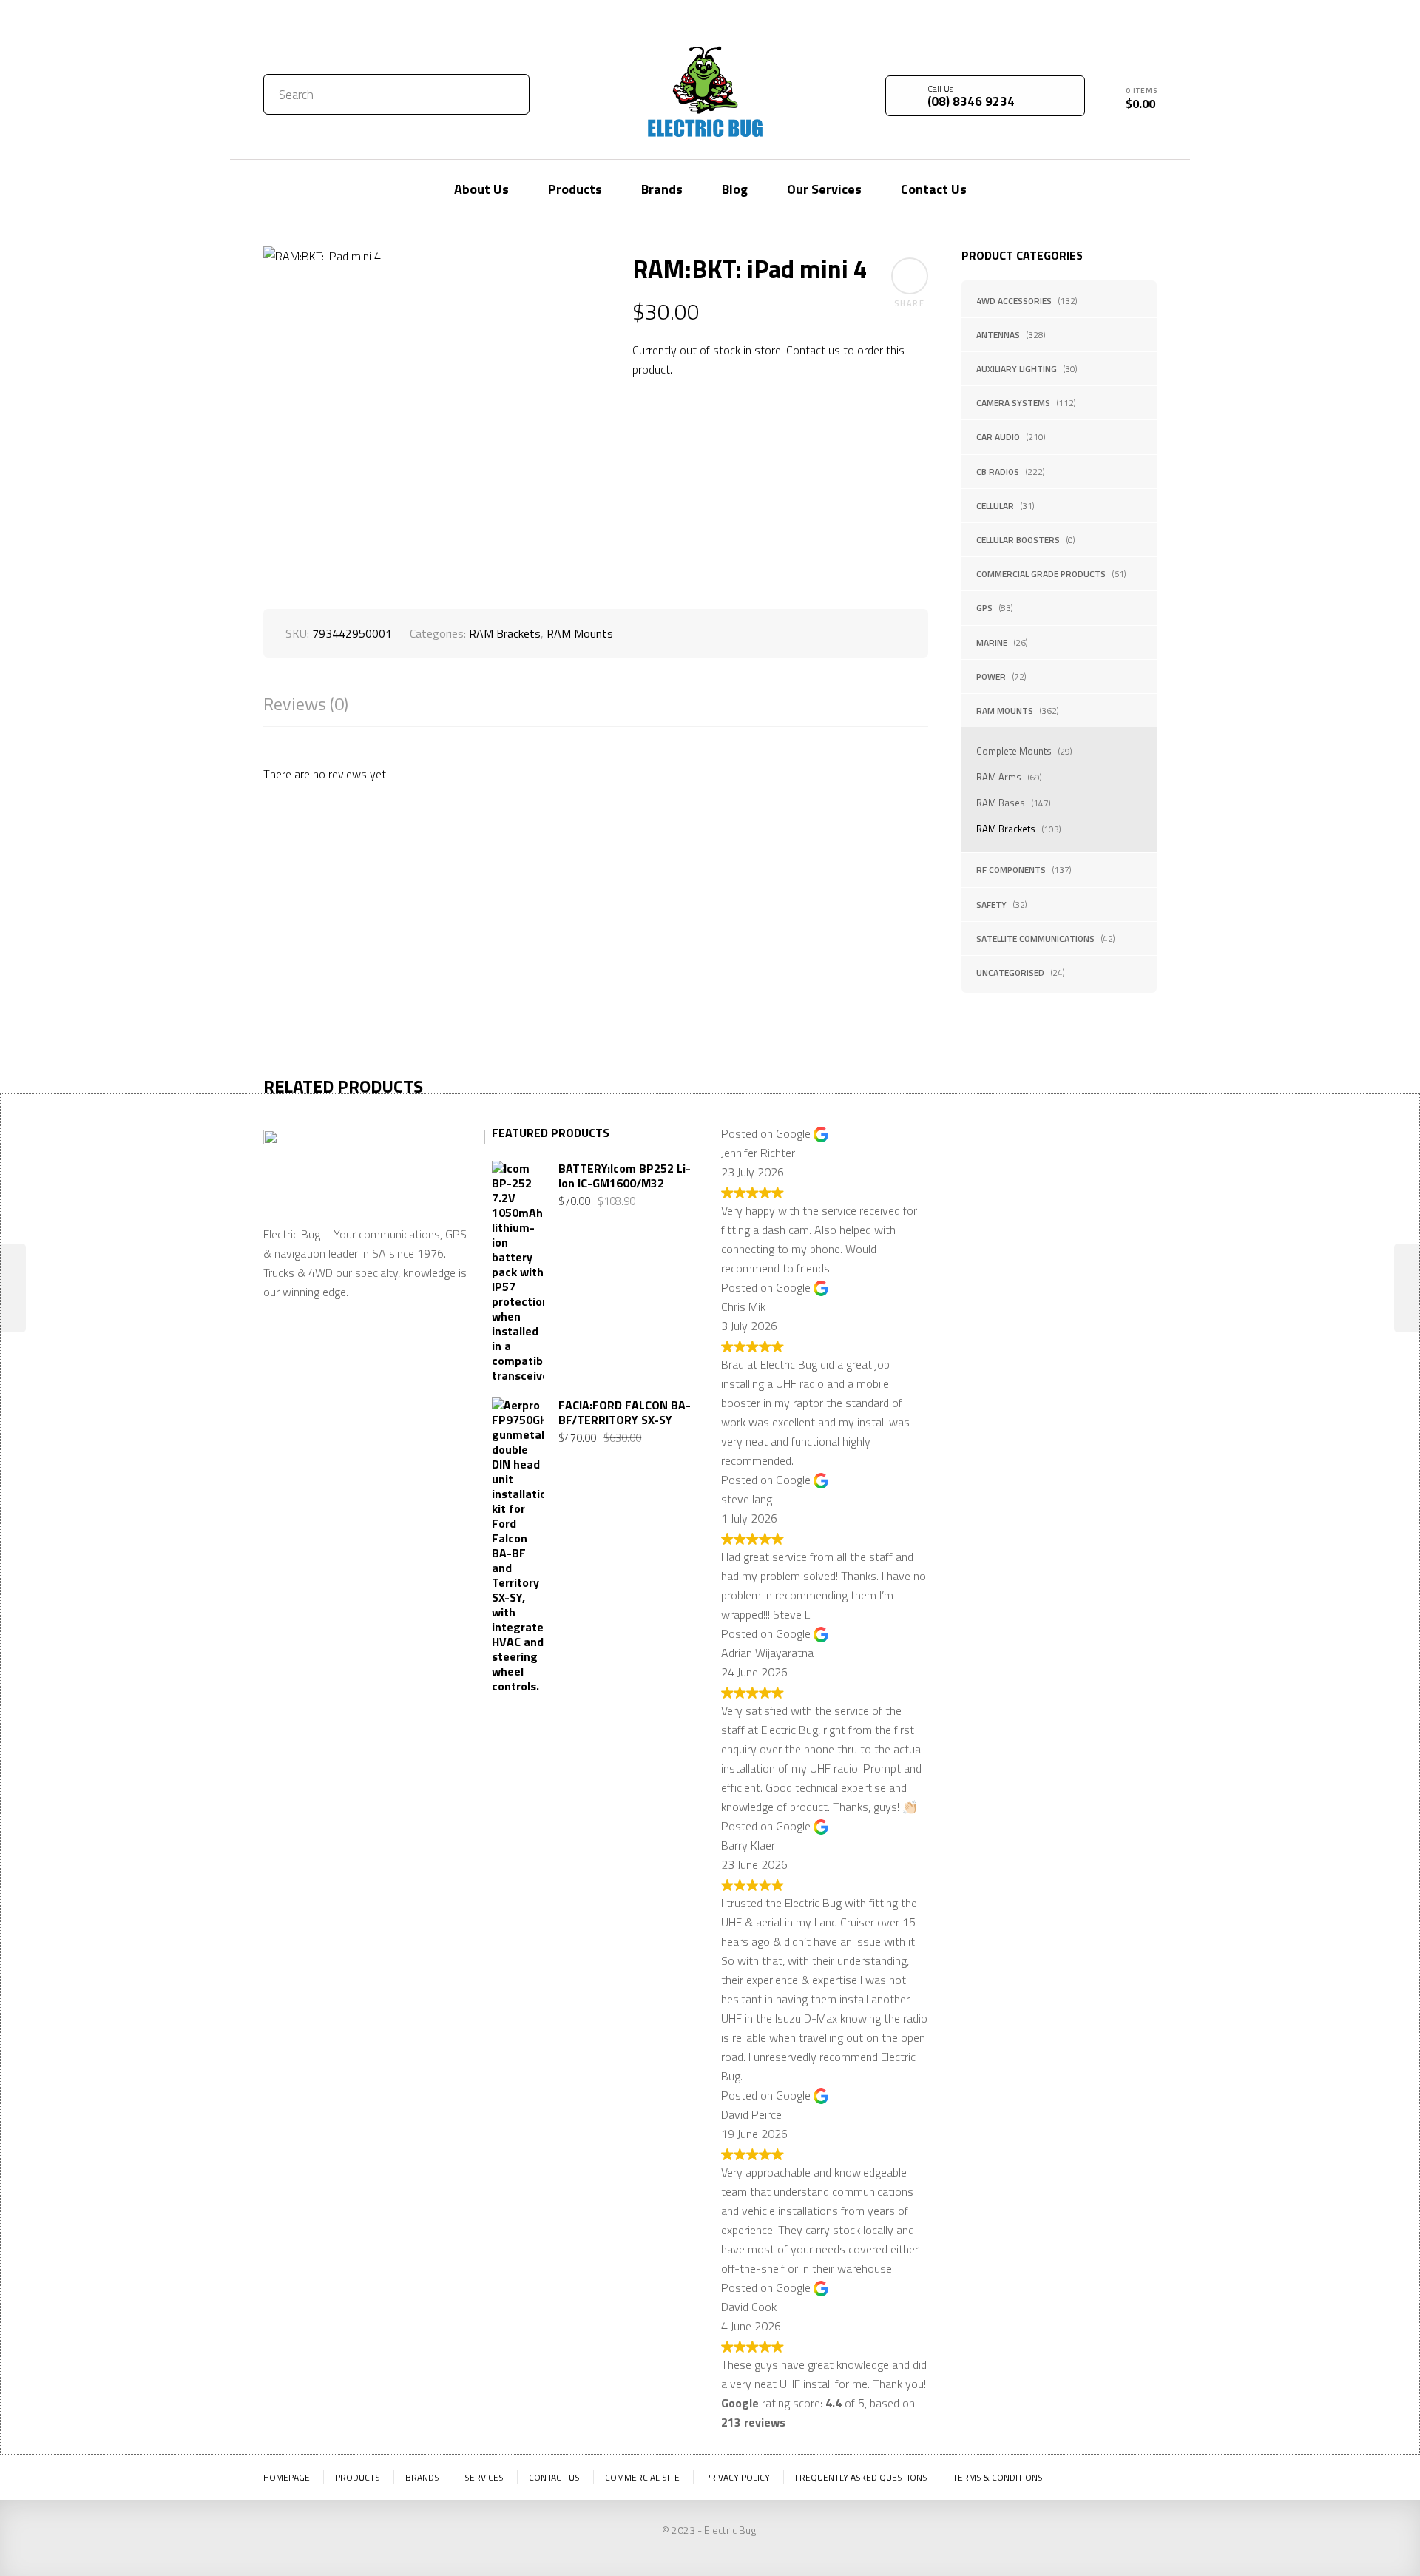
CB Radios (998, 472)
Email (965, 1253)
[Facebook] (1123, 15)
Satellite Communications (1035, 938)
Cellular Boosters (1018, 540)
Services (484, 2477)
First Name (978, 1181)
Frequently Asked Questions (861, 2477)
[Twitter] (1101, 15)
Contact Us (295, 16)
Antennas (998, 335)
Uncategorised (1010, 972)
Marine (992, 643)
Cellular (995, 506)
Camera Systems (1013, 403)
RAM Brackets (1006, 829)
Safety (991, 904)
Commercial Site (642, 2477)
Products (358, 2477)
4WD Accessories (1014, 301)
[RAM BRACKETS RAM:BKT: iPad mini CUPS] (1407, 1288)
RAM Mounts (1005, 711)
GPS (984, 608)
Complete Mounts (1014, 751)
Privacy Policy (737, 2477)
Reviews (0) (306, 704)
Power (991, 677)
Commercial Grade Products (1041, 574)
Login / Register (1026, 16)
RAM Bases (1001, 803)
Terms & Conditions (998, 2477)
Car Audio (998, 437)
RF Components (1011, 870)
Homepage (287, 2477)
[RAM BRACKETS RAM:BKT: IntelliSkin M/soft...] (13, 1288)
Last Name (1079, 1181)
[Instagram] (1146, 15)
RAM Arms (999, 777)
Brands (422, 2477)
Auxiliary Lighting (1017, 369)
